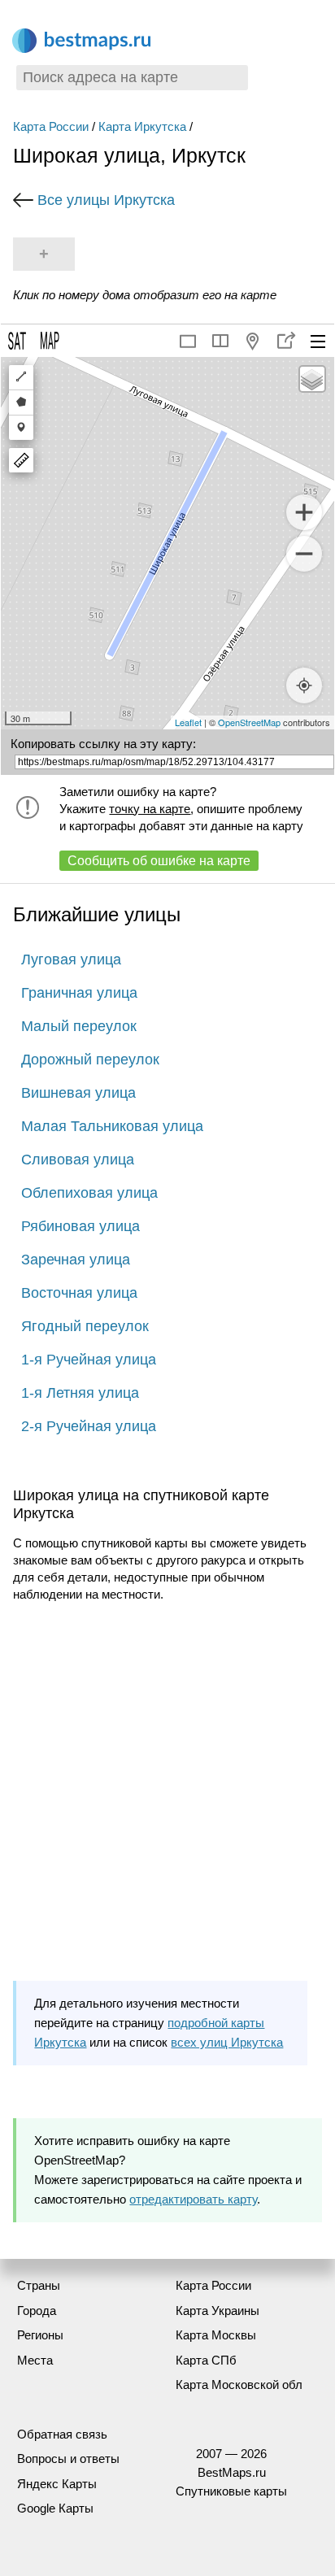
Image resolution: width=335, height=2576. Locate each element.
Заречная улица (76, 1260)
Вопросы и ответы (68, 2459)
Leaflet (188, 722)
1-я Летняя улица (80, 1393)
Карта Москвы (216, 2335)
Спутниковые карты (231, 2491)
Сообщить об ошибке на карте (159, 861)
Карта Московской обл (239, 2385)
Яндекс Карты (57, 2484)
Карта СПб (206, 2360)
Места (35, 2360)
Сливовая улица (78, 1160)
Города (37, 2311)
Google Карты (55, 2508)
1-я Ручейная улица (89, 1360)
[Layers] (312, 379)
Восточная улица (79, 1293)
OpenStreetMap (249, 722)
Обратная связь (62, 2434)
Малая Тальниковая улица (112, 1126)
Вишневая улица (78, 1093)
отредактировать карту (193, 2199)
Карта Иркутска (142, 126)
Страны (39, 2285)
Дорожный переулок (90, 1060)
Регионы (40, 2335)
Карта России (51, 126)
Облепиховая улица (89, 1193)
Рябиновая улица (80, 1226)
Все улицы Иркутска (106, 200)
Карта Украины (218, 2311)
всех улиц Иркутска (227, 2042)
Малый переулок (79, 1026)
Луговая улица (71, 959)
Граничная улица (79, 993)
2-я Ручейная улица (89, 1426)
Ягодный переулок (85, 1326)
